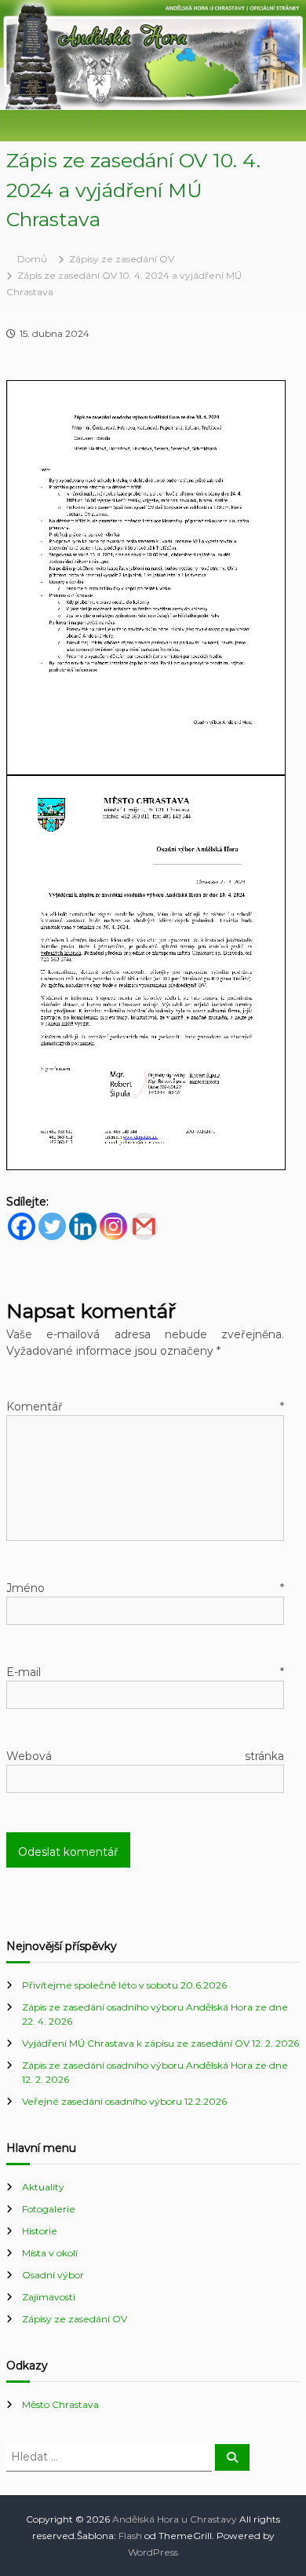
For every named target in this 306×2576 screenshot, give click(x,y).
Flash (130, 2536)
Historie (40, 2231)
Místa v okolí (50, 2253)
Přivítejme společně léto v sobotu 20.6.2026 (124, 1985)
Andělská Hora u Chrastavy (175, 2519)
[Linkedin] (83, 1226)
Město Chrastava (60, 2404)
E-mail (145, 1672)
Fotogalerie (49, 2209)
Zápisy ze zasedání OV (122, 259)
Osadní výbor (53, 2275)
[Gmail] (144, 1226)
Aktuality (43, 2187)
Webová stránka (145, 1756)
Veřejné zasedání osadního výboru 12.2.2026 (124, 2101)
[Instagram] (113, 1226)
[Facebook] (22, 1226)
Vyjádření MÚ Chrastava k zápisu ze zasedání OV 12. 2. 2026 (160, 2043)
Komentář (145, 1407)
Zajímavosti (49, 2297)
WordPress (153, 2552)
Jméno (145, 1588)
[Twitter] (52, 1226)
